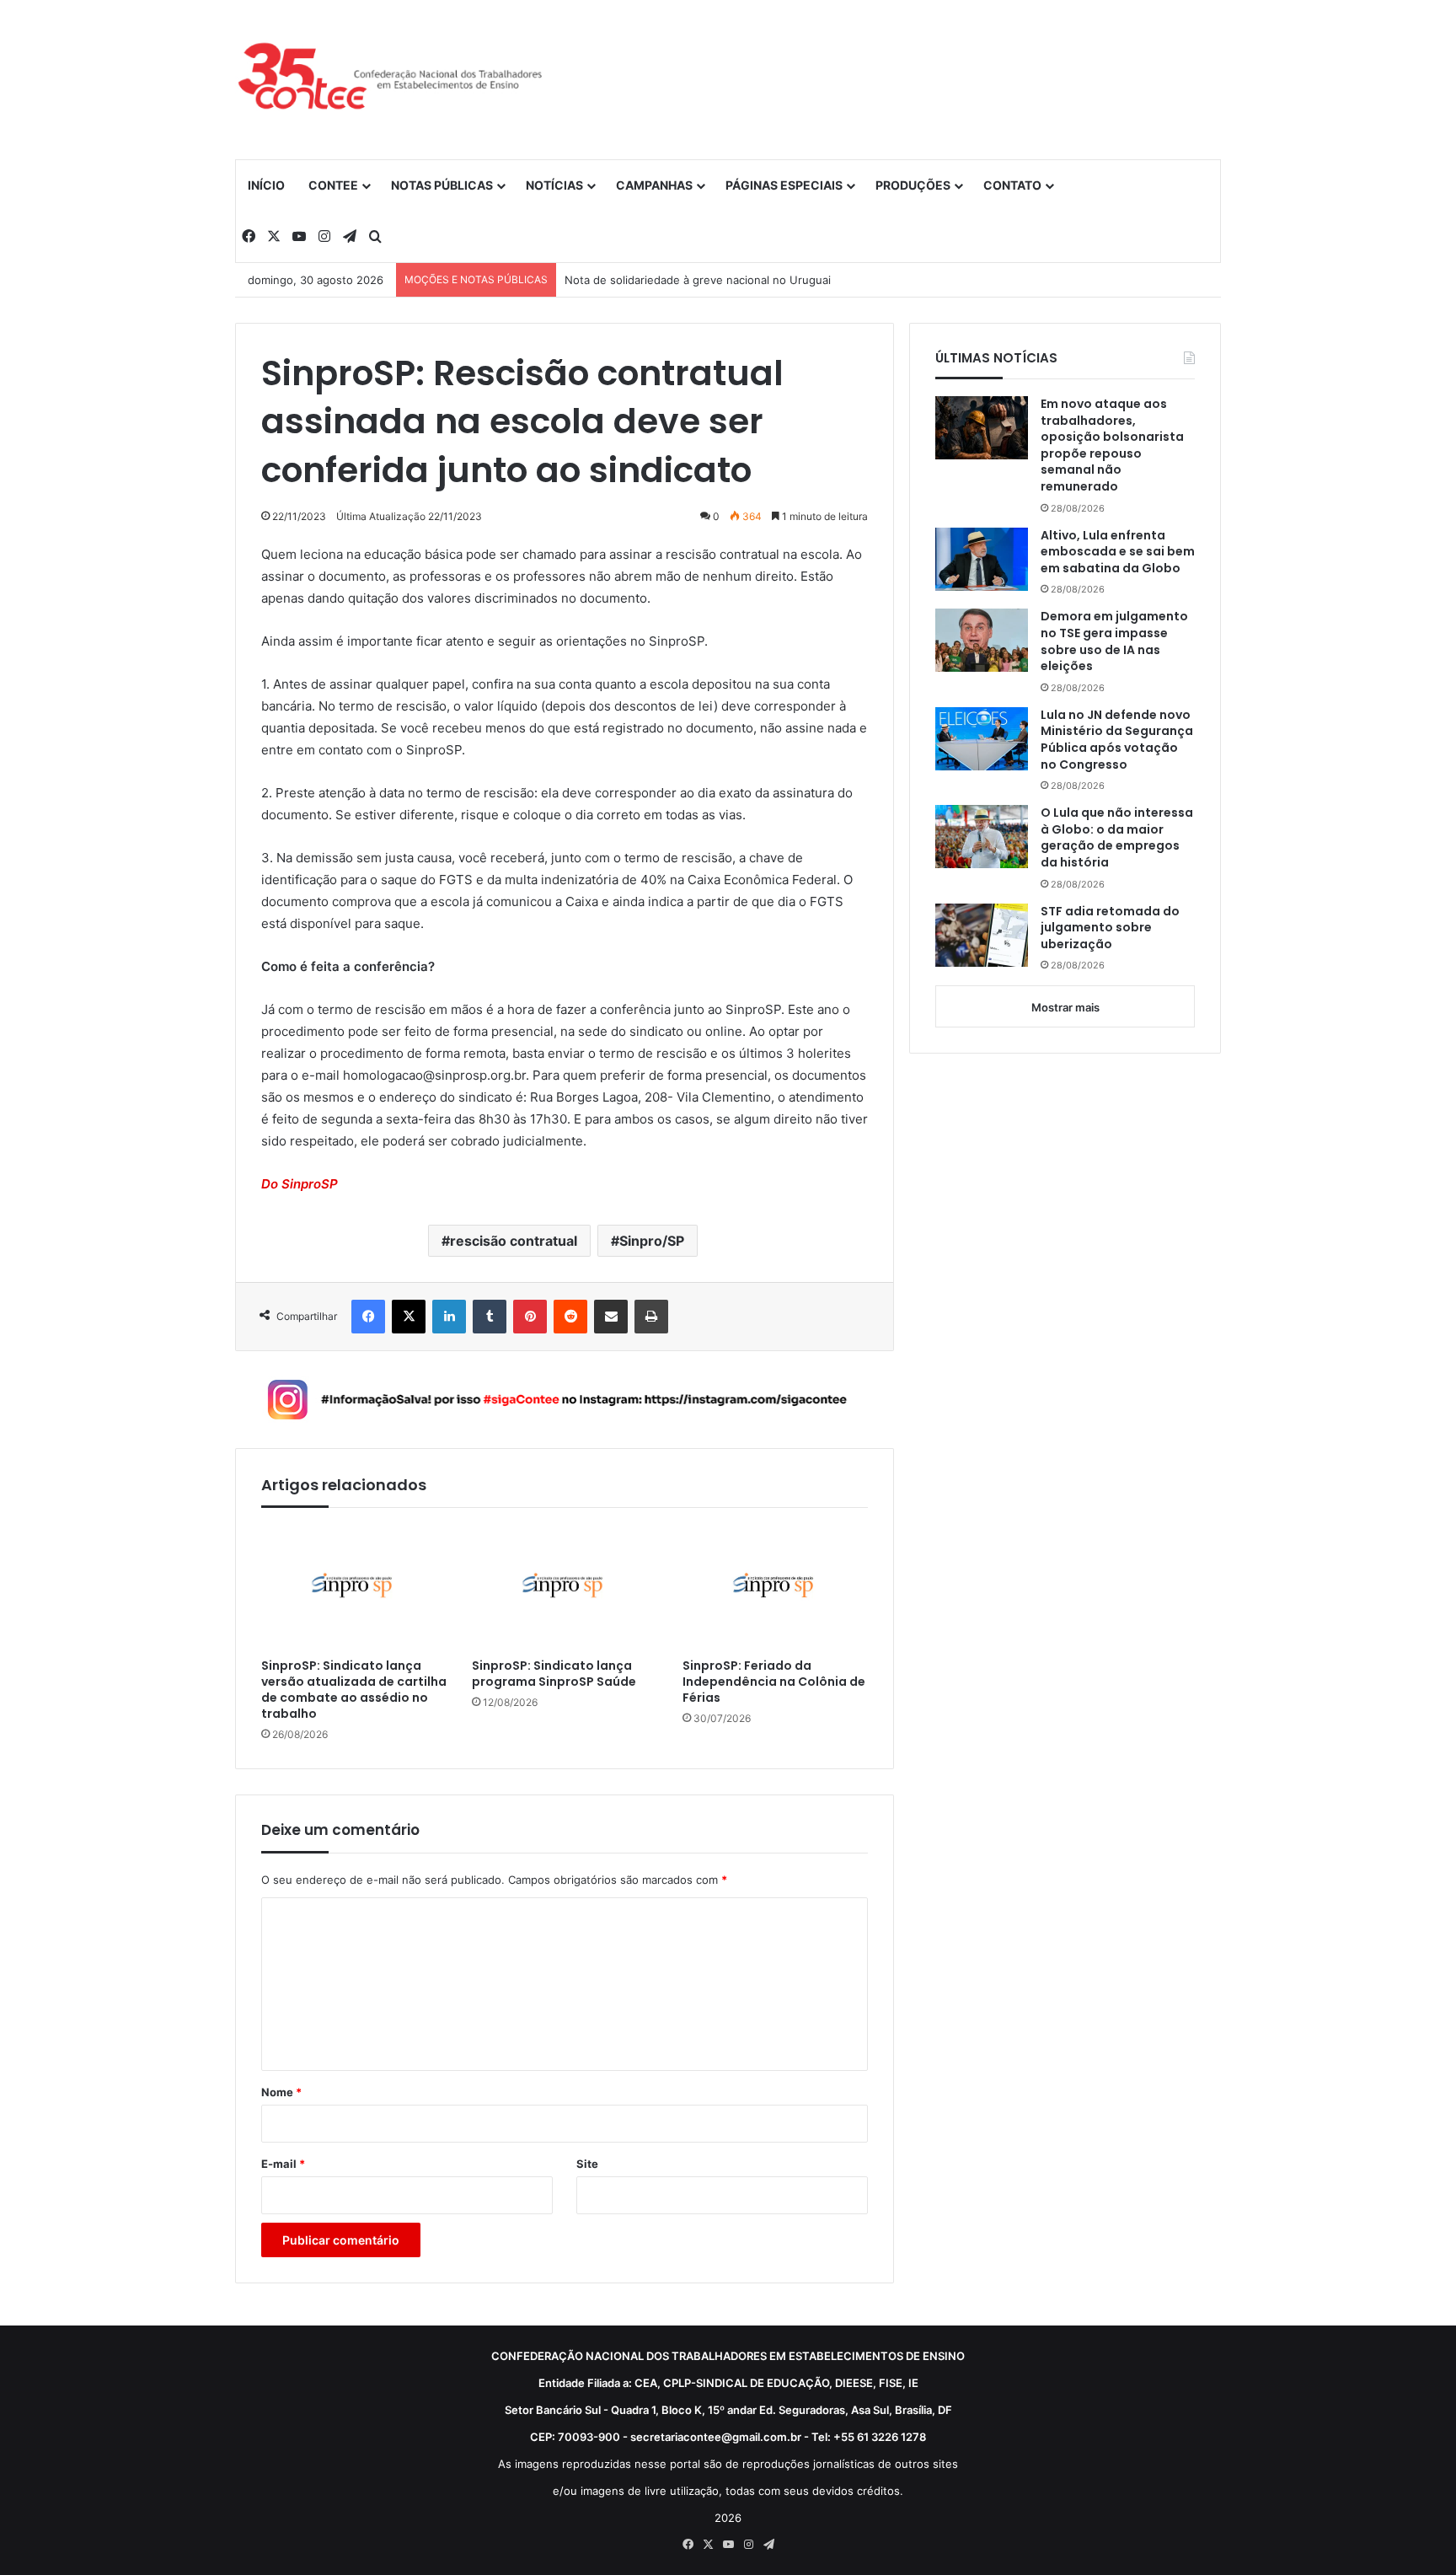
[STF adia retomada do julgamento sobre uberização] (982, 935)
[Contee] (391, 79)
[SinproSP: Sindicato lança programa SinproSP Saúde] (565, 1587)
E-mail (283, 2164)
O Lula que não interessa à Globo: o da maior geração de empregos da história (1117, 838)
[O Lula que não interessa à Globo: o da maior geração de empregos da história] (982, 837)
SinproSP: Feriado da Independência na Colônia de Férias (774, 1682)
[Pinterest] (530, 1317)
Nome (281, 2092)
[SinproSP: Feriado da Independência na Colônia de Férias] (775, 1587)
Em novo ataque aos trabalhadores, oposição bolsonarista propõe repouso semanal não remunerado (1112, 445)
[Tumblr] (490, 1317)
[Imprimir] (651, 1317)
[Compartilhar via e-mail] (611, 1317)
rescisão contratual (514, 1241)
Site (587, 2164)
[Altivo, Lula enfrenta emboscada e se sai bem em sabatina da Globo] (982, 559)
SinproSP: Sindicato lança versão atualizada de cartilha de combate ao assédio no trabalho (354, 1690)
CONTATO (1012, 185)
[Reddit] (570, 1317)
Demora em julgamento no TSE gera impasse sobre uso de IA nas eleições (1114, 641)
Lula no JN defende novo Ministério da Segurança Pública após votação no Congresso (1117, 740)
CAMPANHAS (654, 185)
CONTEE (333, 185)
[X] (409, 1317)
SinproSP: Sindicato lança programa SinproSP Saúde (554, 1674)
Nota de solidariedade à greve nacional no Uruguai (698, 280)
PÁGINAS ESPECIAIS (784, 185)
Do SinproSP (300, 1184)
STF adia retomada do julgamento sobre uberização (1110, 928)
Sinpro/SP (652, 1241)
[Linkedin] (449, 1317)
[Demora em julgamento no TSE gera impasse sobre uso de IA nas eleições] (982, 640)
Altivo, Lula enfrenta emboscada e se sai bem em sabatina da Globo (1118, 552)
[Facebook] (368, 1317)
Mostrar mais (1065, 1007)
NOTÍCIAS (554, 185)
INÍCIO (266, 185)
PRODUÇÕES (913, 185)
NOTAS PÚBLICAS (442, 185)
